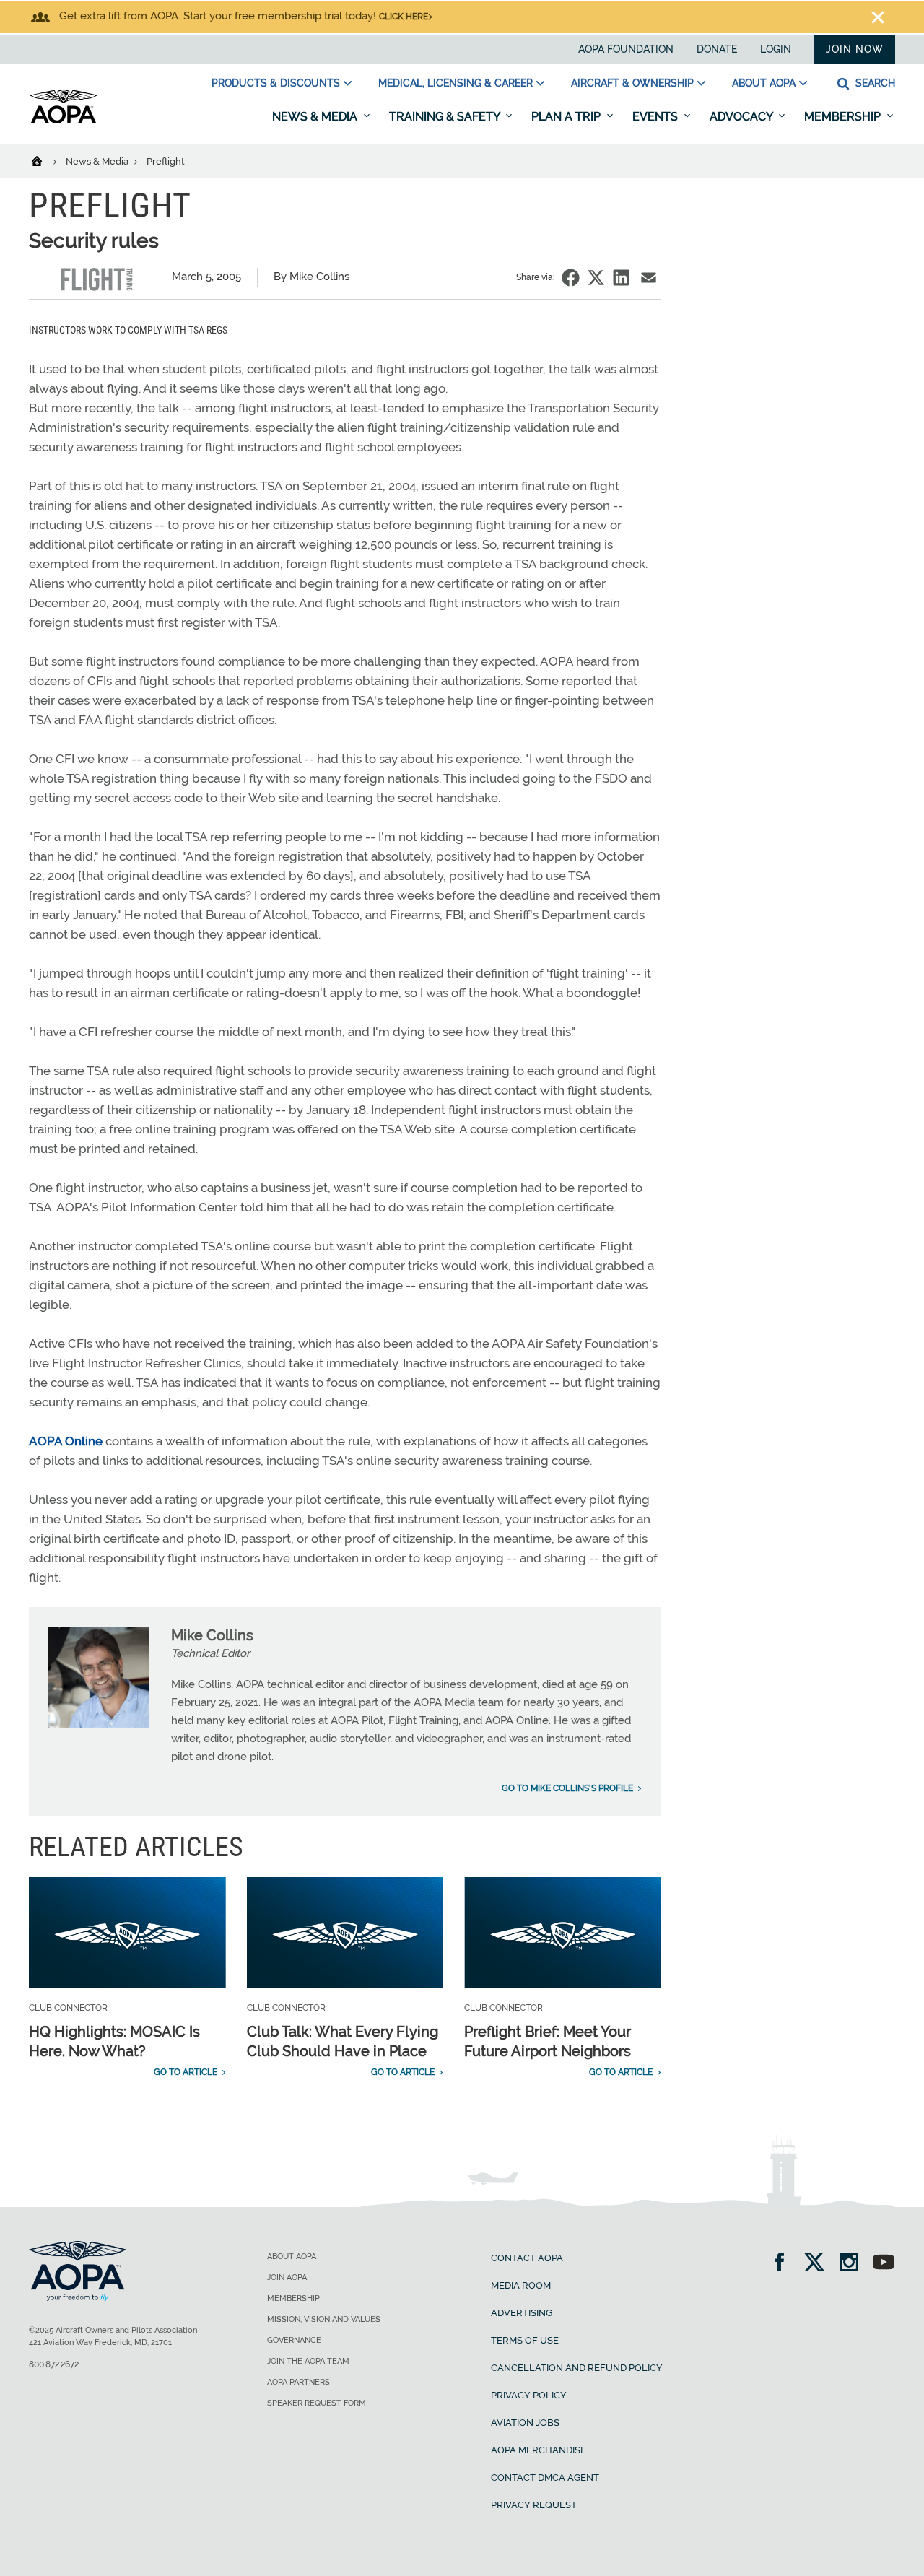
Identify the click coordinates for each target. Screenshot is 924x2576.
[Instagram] (854, 2264)
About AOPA (764, 83)
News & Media (316, 117)
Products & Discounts (276, 83)
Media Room (521, 2285)
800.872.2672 (54, 2364)
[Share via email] (649, 278)
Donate (717, 49)
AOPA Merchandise (539, 2450)
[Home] (46, 160)
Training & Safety (446, 117)
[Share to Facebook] (571, 278)
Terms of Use (525, 2340)
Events (657, 117)
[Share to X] (596, 278)
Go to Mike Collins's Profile (567, 1788)
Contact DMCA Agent (545, 2477)
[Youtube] (884, 2264)
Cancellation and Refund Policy (577, 2368)
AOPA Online (66, 1441)
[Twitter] (819, 2264)
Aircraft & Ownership (632, 83)
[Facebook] (784, 2264)
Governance (294, 2340)
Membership (844, 117)
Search (874, 83)
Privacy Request (534, 2505)
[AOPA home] (64, 121)
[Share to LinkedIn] (621, 278)
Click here (404, 17)
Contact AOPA (527, 2258)
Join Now (855, 49)
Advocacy (742, 117)
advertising (522, 2313)
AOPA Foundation (626, 49)
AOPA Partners (298, 2382)
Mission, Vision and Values (324, 2319)
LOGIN (776, 49)
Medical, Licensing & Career (456, 83)
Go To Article (186, 2072)
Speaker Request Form (317, 2403)
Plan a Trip (567, 117)
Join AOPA (287, 2277)
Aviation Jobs (525, 2423)
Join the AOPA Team (308, 2361)
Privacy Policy (529, 2395)
